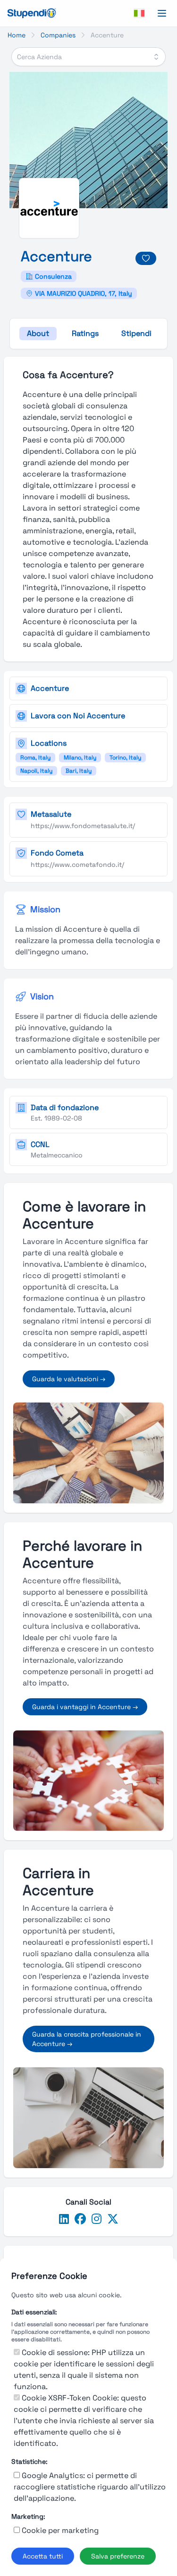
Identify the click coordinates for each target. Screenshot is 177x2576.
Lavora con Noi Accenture (78, 716)
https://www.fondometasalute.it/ (83, 826)
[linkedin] (64, 2219)
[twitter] (113, 2219)
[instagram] (97, 2219)
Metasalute (51, 814)
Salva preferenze (118, 2556)
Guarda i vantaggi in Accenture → (85, 1707)
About (38, 333)
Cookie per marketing (60, 2530)
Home (17, 35)
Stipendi (136, 333)
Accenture (50, 688)
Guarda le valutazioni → (69, 1379)
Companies (58, 35)
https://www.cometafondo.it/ (77, 865)
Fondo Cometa (57, 853)
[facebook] (80, 2219)
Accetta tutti (43, 2556)
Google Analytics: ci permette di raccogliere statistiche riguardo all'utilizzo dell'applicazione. (90, 2487)
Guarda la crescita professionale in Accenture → (87, 2039)
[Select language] (139, 13)
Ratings (85, 333)
